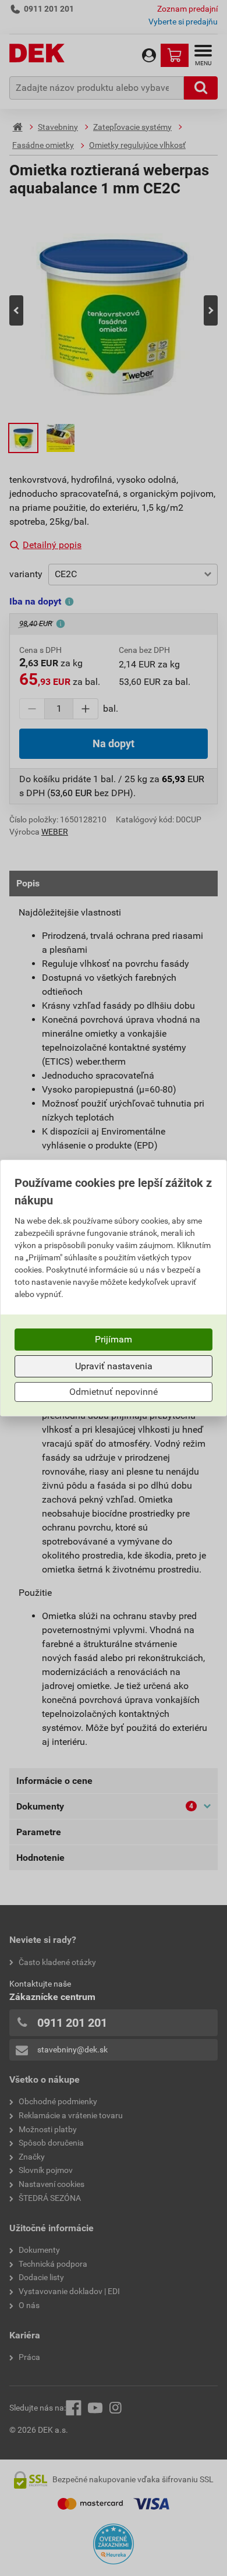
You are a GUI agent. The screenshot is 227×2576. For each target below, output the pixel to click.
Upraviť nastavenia (114, 1366)
